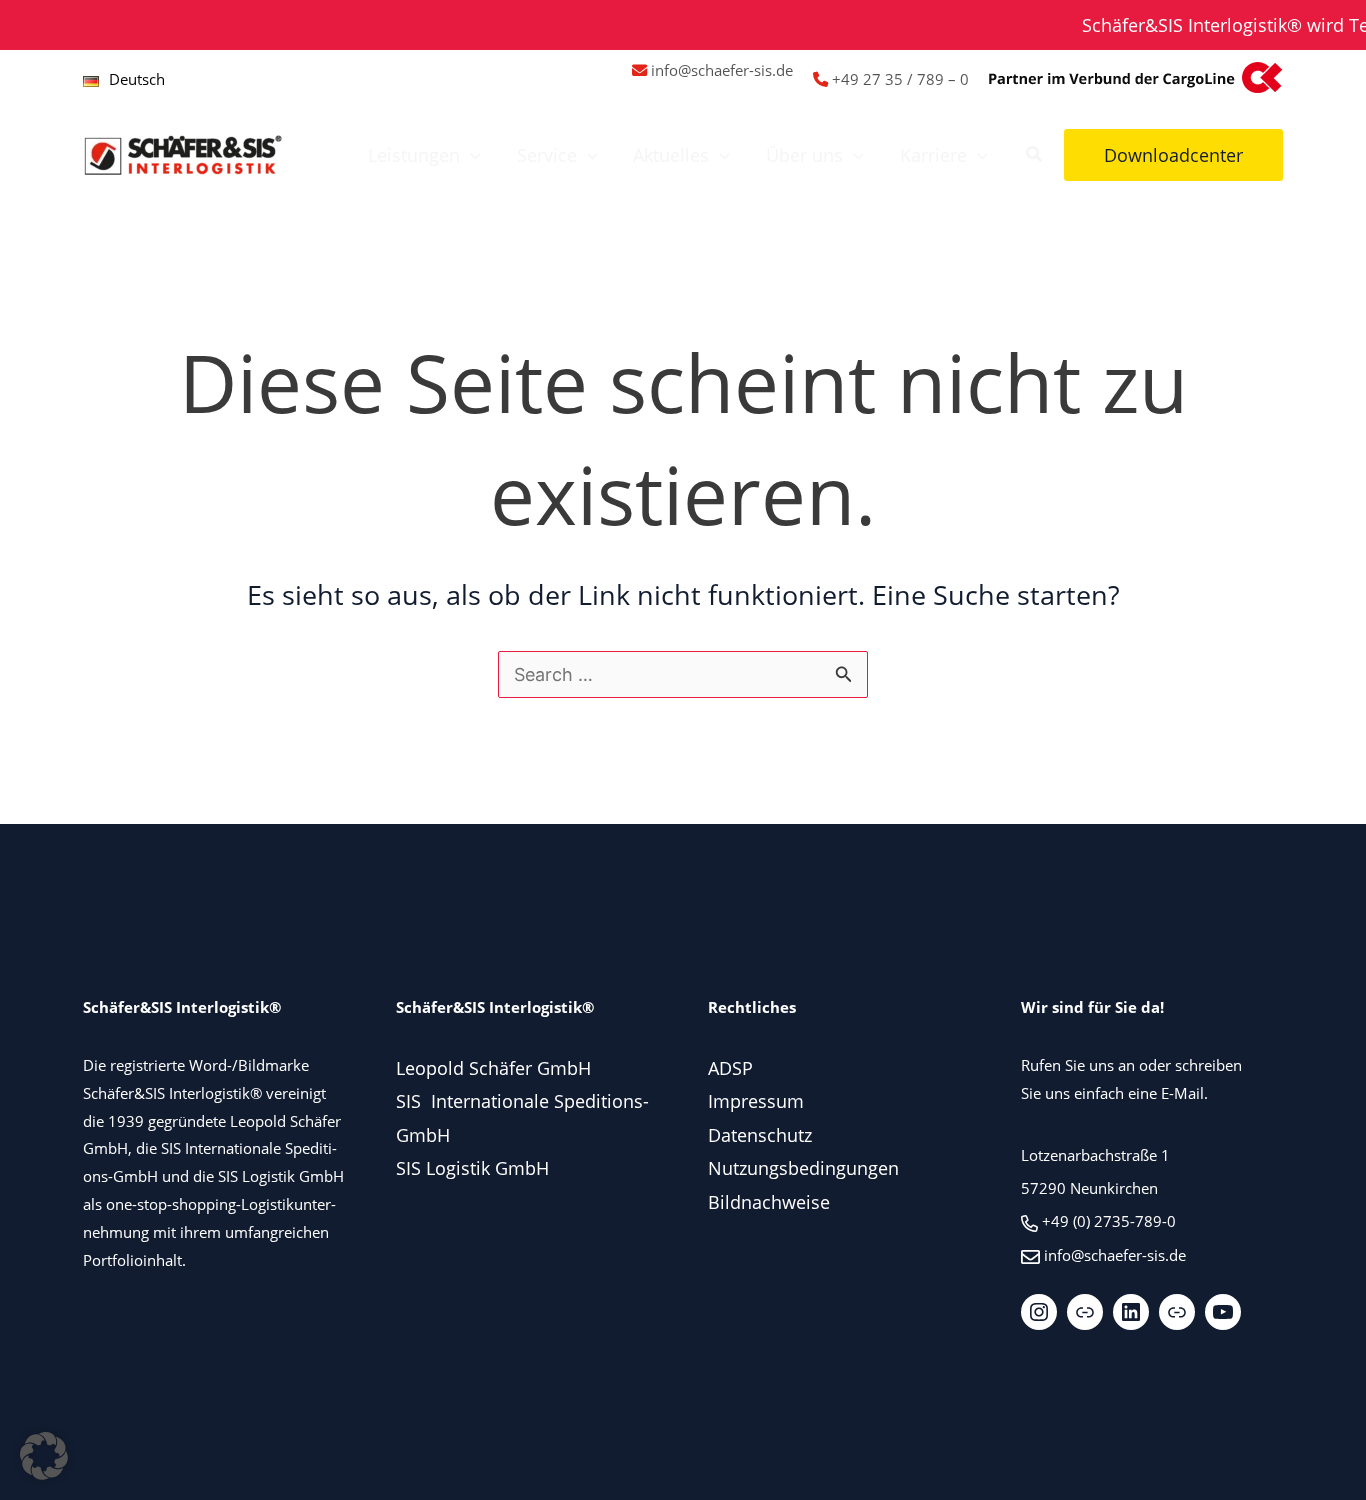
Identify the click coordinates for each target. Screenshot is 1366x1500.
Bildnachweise (769, 1202)
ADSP (730, 1068)
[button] (470, 155)
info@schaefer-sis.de (722, 70)
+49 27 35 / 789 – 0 (900, 79)
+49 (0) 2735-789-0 (1109, 1221)
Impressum (756, 1101)
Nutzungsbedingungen (803, 1168)
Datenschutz (760, 1135)
